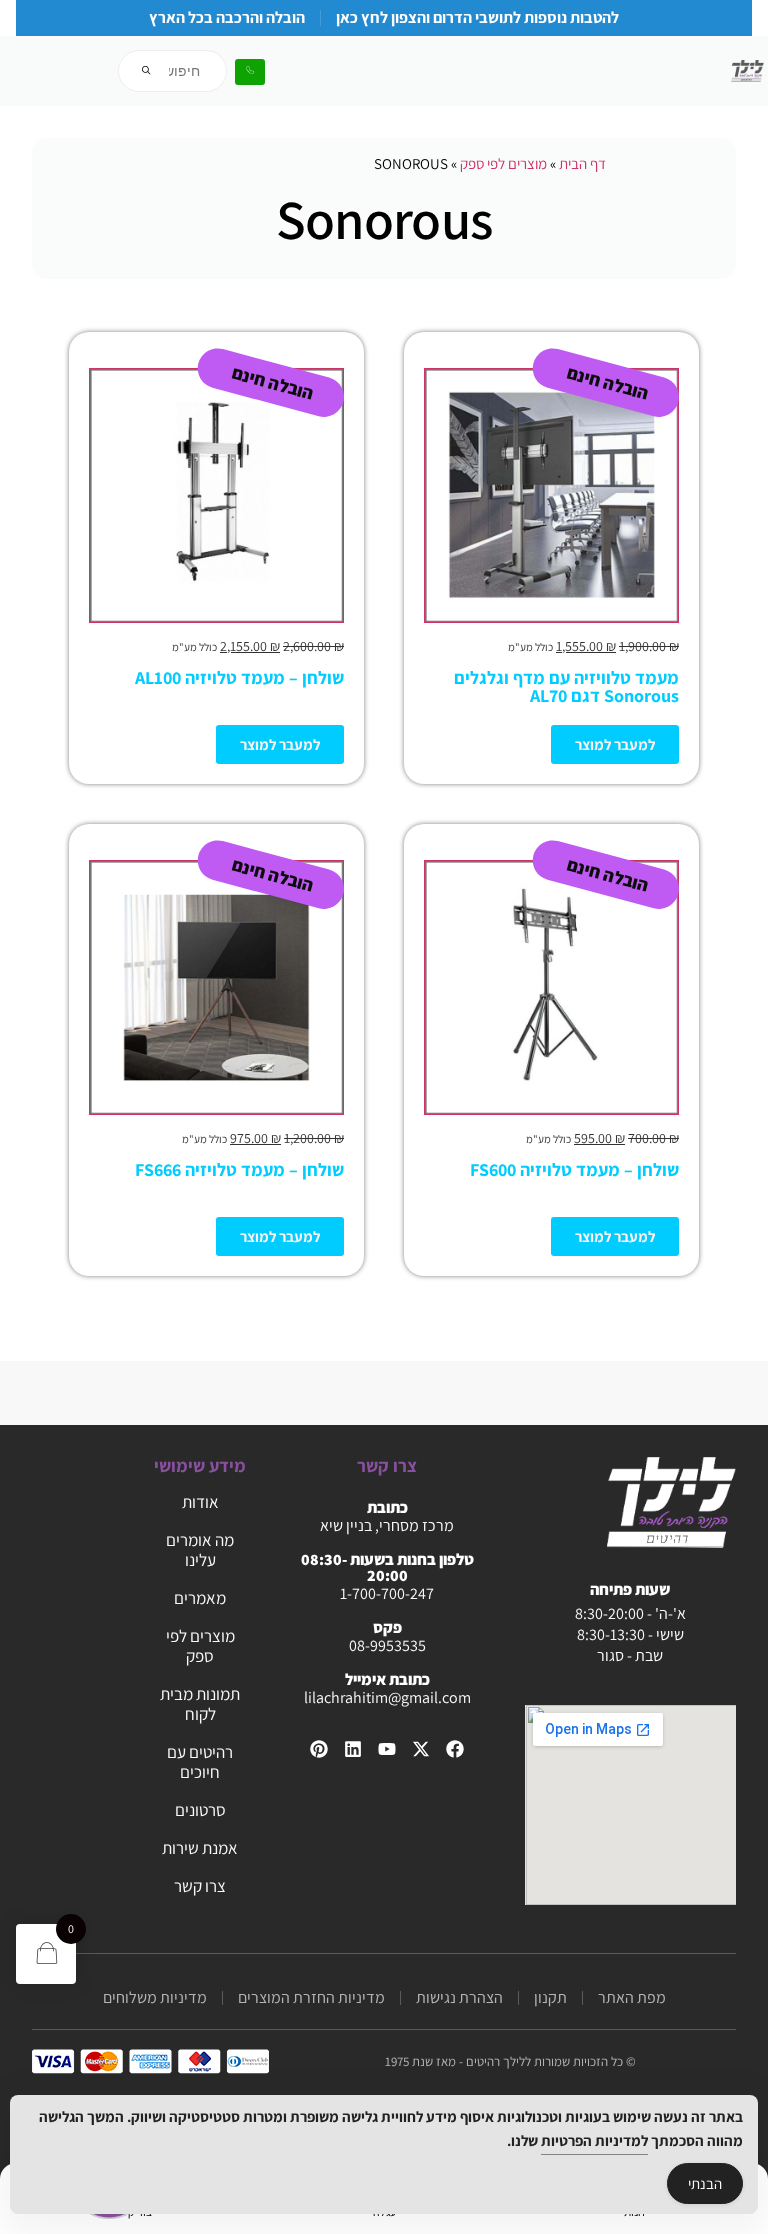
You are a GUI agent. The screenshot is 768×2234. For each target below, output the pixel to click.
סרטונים (200, 1810)
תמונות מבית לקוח (200, 1704)
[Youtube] (387, 1749)
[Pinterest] (319, 1749)
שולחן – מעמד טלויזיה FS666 (239, 1169)
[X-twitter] (421, 1749)
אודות (200, 1502)
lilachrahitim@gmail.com (387, 1697)
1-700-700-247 (387, 1593)
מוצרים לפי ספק (503, 163)
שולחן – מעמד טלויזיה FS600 (574, 1169)
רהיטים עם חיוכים (200, 1762)
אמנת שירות (200, 1848)
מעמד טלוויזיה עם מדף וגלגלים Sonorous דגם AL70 (566, 686)
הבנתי (705, 2183)
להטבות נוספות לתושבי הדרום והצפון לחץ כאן (477, 17)
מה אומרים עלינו (200, 1550)
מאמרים (200, 1598)
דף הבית (582, 163)
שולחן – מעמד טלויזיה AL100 (239, 677)
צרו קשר (200, 1886)
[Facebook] (455, 1749)
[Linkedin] (353, 1749)
